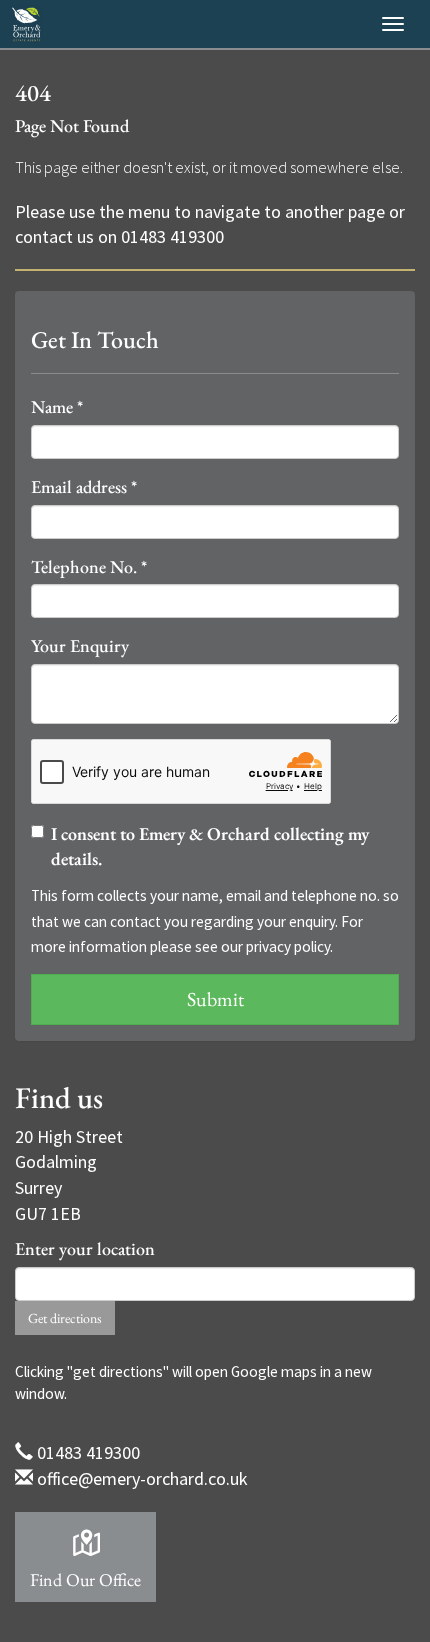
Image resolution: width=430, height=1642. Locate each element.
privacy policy (288, 946)
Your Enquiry (80, 645)
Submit (215, 999)
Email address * (84, 486)
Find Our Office (85, 1579)
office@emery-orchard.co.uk (142, 1478)
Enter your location (85, 1248)
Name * (57, 406)
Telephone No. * (89, 566)
